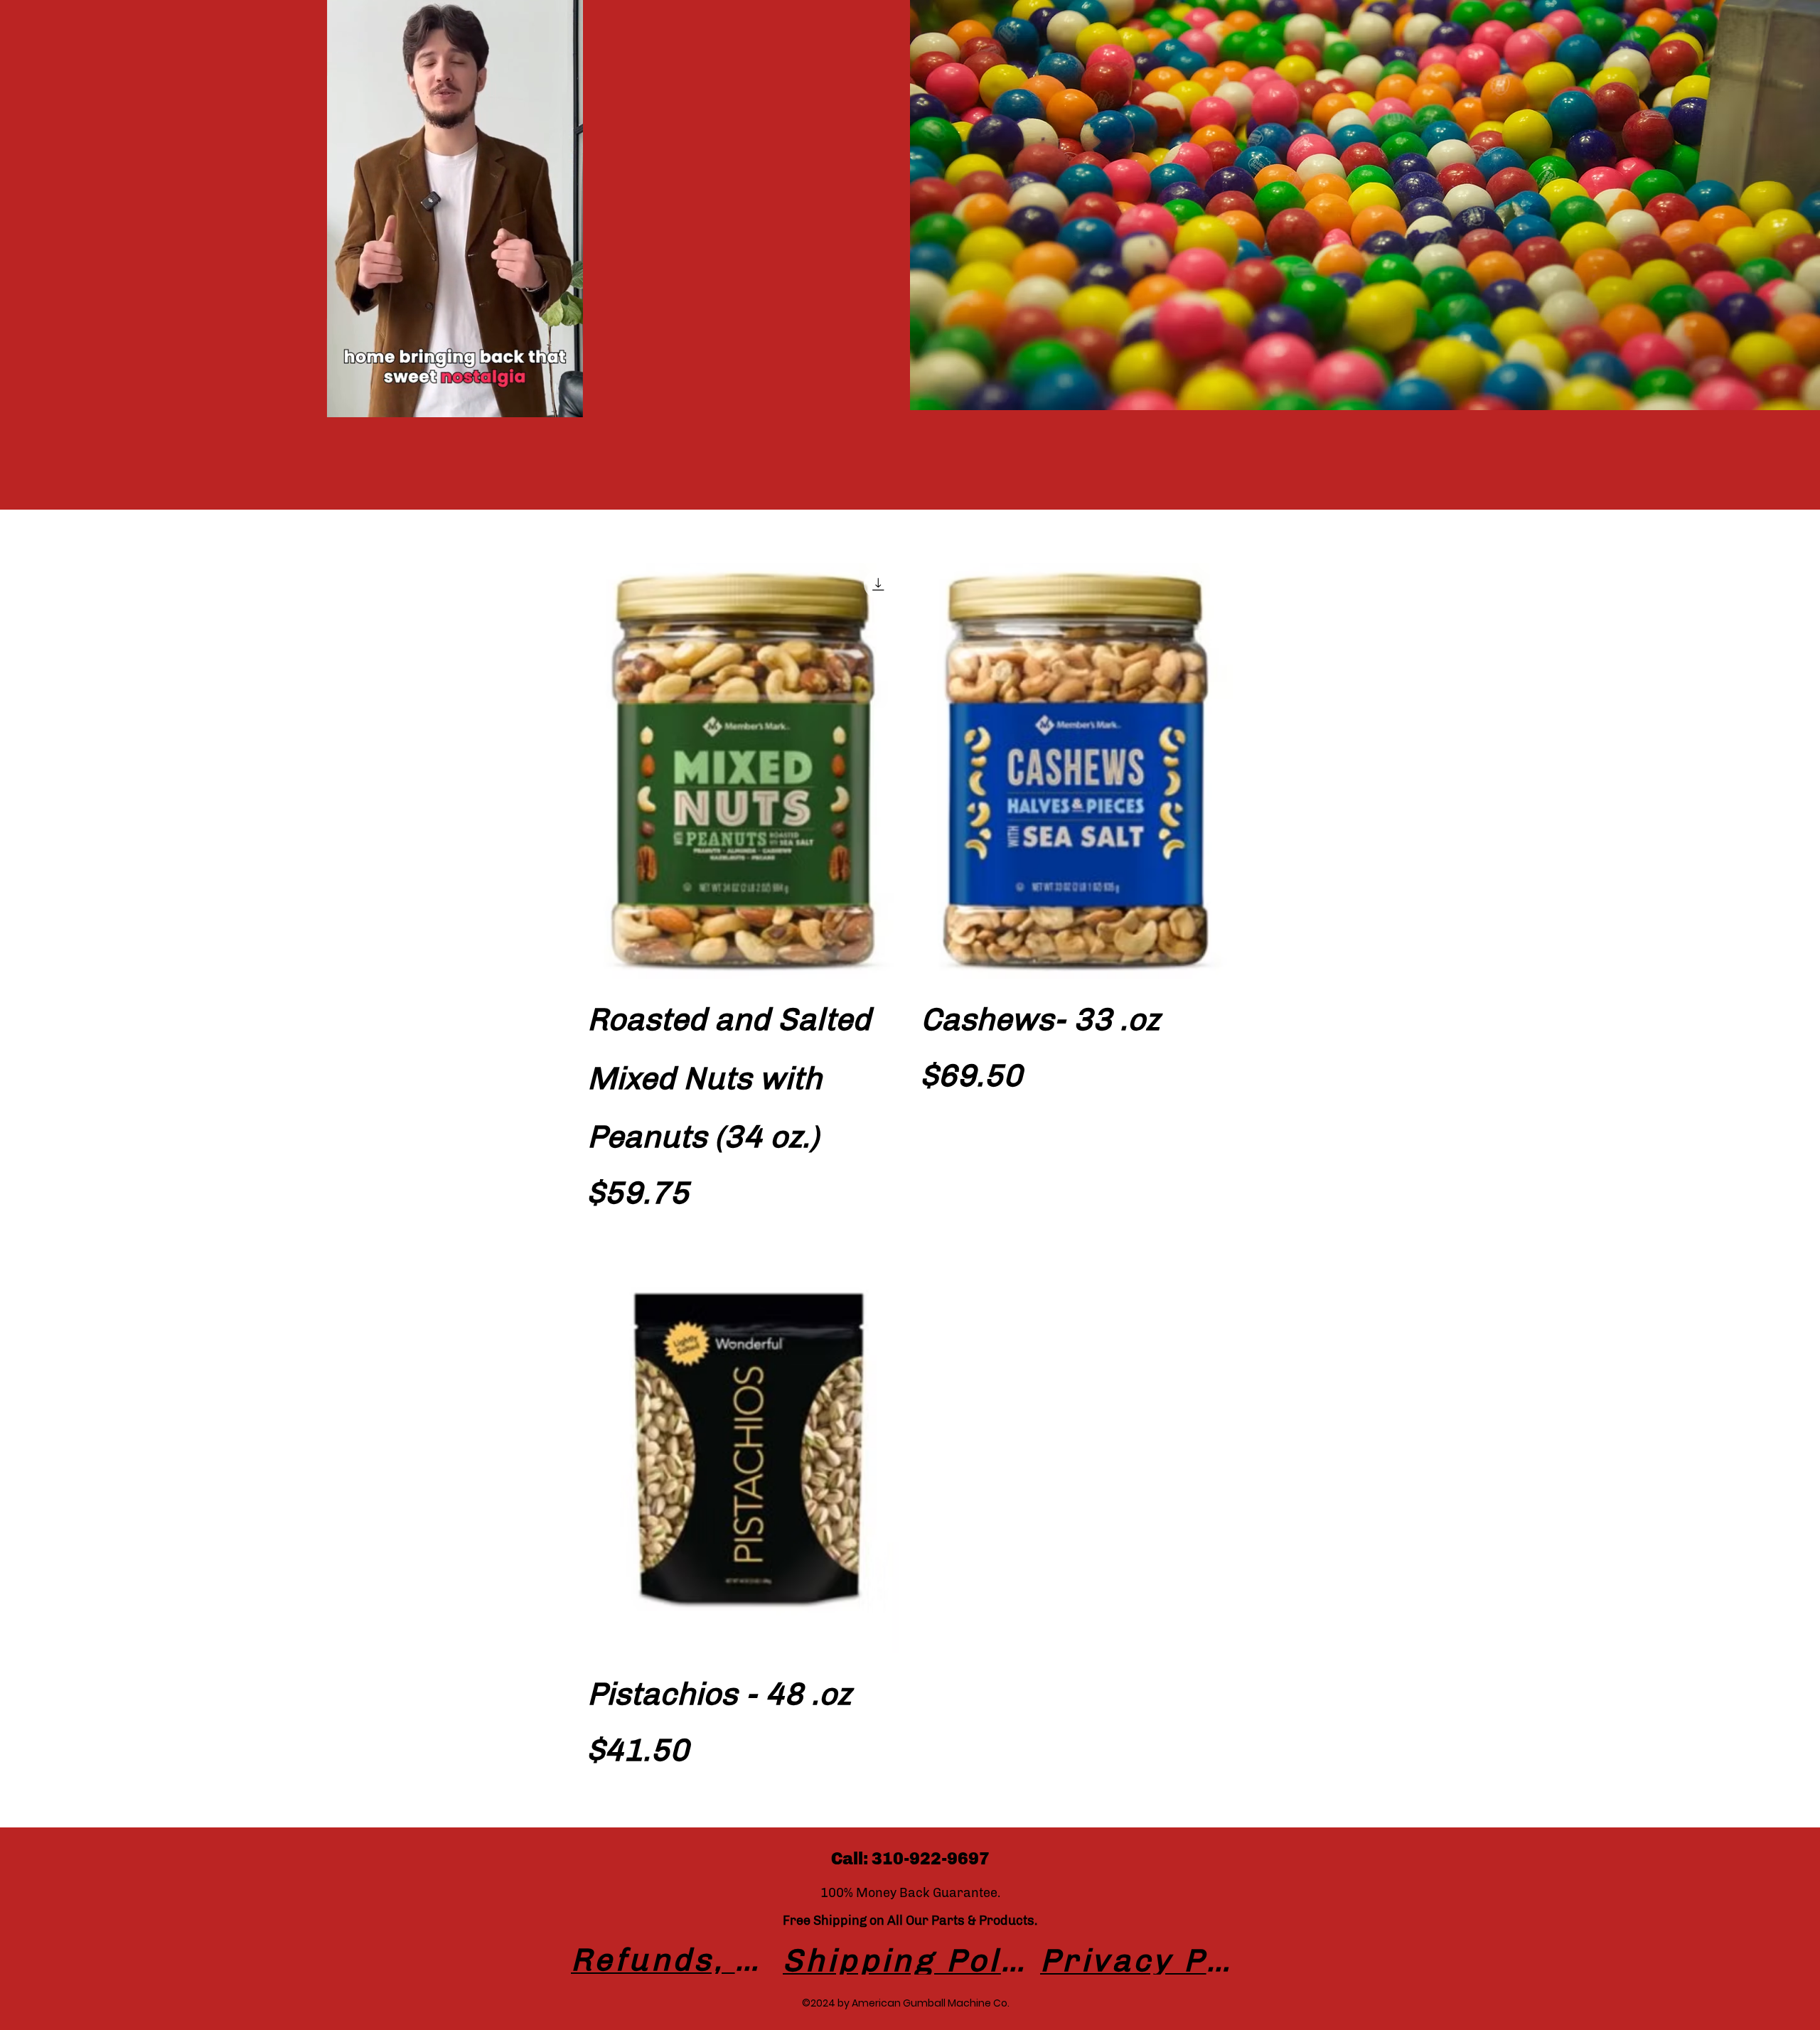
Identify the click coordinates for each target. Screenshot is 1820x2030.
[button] (565, 402)
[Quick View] (743, 771)
